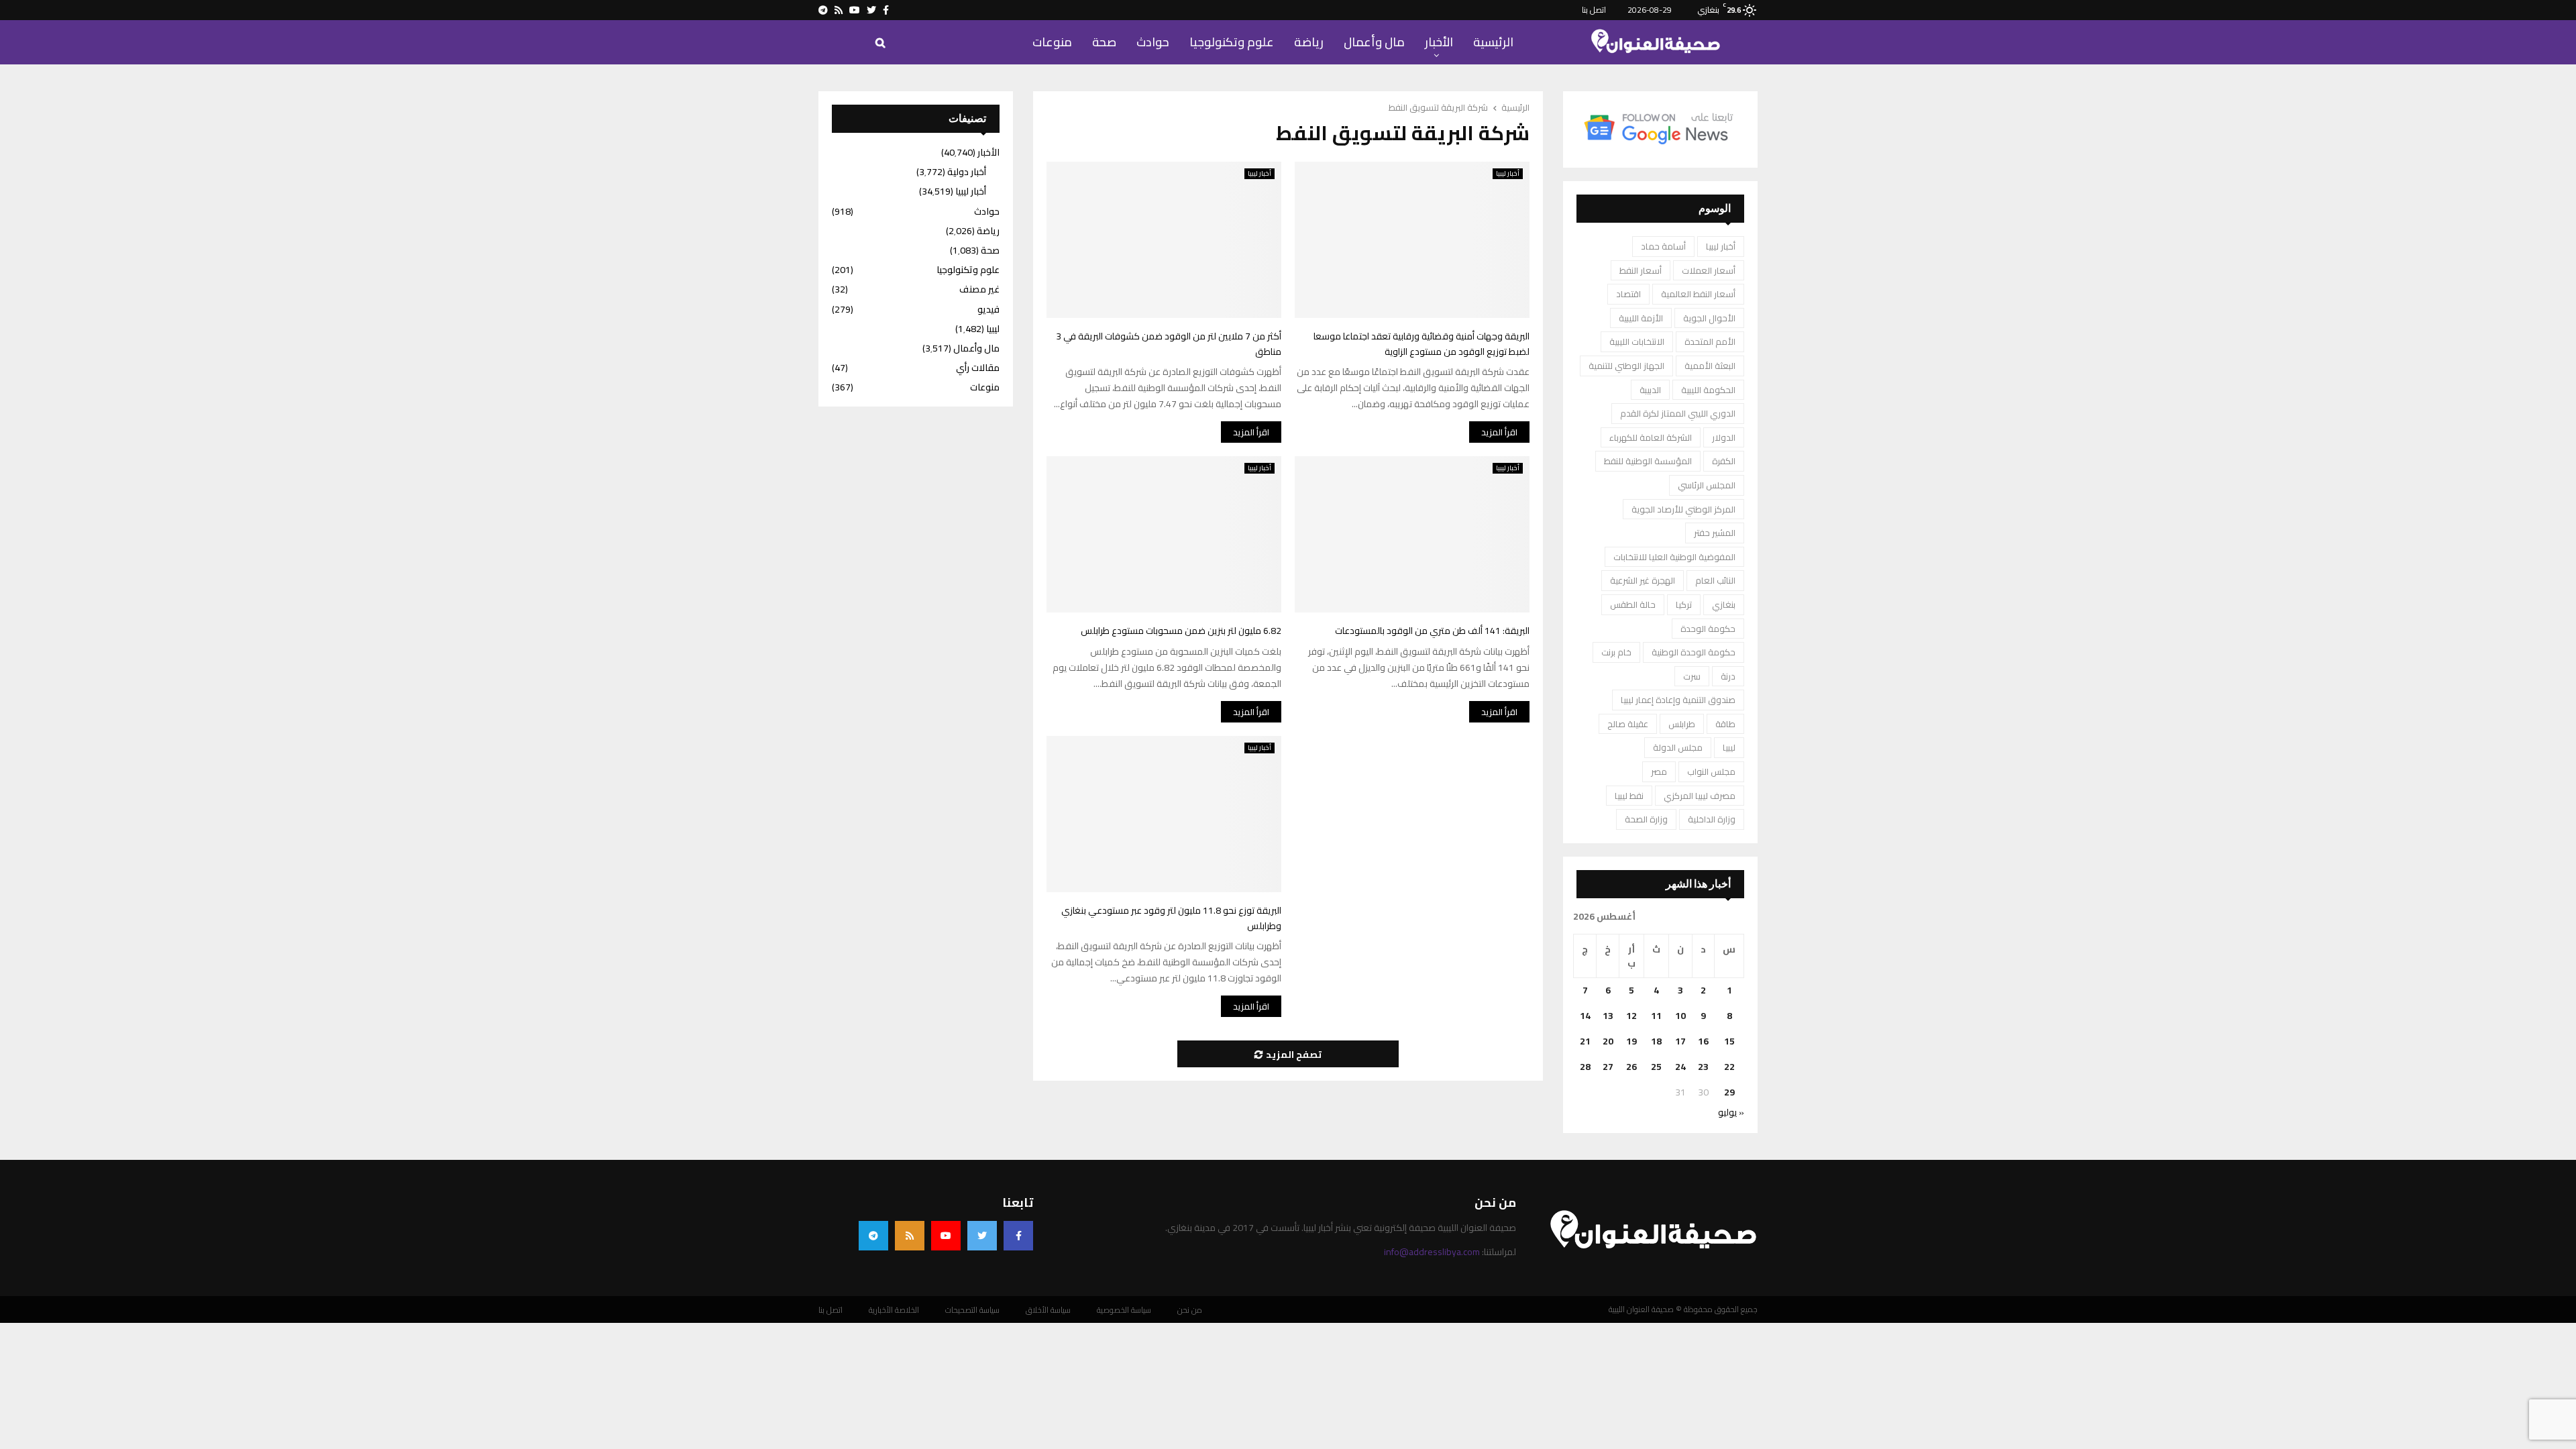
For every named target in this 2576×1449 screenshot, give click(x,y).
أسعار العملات (1709, 270)
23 (1703, 1067)
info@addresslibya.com (1432, 1252)
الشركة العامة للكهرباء (1651, 437)
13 (1608, 1016)
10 (1680, 1016)
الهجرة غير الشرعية (1643, 580)
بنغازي (1724, 604)
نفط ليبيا (1629, 796)
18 (1656, 1041)
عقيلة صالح (1628, 724)
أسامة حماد (1663, 246)
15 (1729, 1041)
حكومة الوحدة (1708, 629)
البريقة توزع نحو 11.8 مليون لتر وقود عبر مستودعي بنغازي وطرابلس (1171, 918)
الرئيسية (1493, 42)
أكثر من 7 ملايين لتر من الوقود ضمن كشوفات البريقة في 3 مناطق (1169, 344)
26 (1631, 1067)
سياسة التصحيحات (972, 1310)
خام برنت (1616, 652)
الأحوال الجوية (1709, 318)
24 (1680, 1067)
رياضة (1309, 42)
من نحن (1190, 1310)
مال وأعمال (1374, 42)
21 (1585, 1041)
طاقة (1725, 724)
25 (1656, 1067)
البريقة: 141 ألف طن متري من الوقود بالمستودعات (1432, 631)
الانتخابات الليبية (1637, 341)
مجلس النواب (1711, 771)
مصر (1659, 771)
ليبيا (1729, 747)
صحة (1104, 42)
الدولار (1724, 437)
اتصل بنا (1594, 10)
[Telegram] (873, 1236)
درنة (1728, 676)
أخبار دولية (967, 172)
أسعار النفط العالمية (1698, 294)
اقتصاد (1628, 294)
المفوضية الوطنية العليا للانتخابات (1674, 557)
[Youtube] (946, 1236)
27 (1608, 1067)
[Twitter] (982, 1236)
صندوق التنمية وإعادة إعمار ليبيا (1678, 700)
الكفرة (1724, 461)
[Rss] (910, 1236)
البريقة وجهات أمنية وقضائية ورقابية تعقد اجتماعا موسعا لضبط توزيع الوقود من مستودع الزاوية (1421, 344)
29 (1729, 1092)
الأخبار (1439, 42)
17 (1680, 1041)
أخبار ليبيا (1259, 174)
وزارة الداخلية (1712, 819)
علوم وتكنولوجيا (1232, 42)
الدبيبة (1650, 390)
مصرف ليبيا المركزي (1700, 796)
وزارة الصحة (1646, 819)
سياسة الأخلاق (1048, 1310)
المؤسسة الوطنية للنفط (1648, 461)
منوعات (1052, 42)
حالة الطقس (1633, 604)
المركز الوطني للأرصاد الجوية (1683, 509)
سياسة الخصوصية (1124, 1310)
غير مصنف (979, 289)
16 (1703, 1041)
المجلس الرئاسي (1707, 485)
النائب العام (1715, 580)
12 (1631, 1016)
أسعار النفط (1641, 270)
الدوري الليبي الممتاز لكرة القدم (1678, 413)
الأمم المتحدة (1710, 341)
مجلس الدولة (1678, 747)
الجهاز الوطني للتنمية (1626, 366)
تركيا (1684, 604)
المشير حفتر (1715, 533)
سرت (1692, 676)
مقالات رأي (978, 368)
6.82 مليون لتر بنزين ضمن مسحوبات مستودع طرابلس (1181, 631)
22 (1729, 1067)
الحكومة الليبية (1708, 390)
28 (1585, 1067)
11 (1656, 1016)
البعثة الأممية (1710, 366)
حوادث (1153, 42)
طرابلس (1682, 724)
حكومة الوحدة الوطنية (1694, 652)
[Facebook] (1018, 1236)
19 (1631, 1041)
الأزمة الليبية (1641, 318)
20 (1608, 1041)
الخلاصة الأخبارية (894, 1310)
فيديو (988, 309)
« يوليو (1731, 1112)
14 (1585, 1016)
